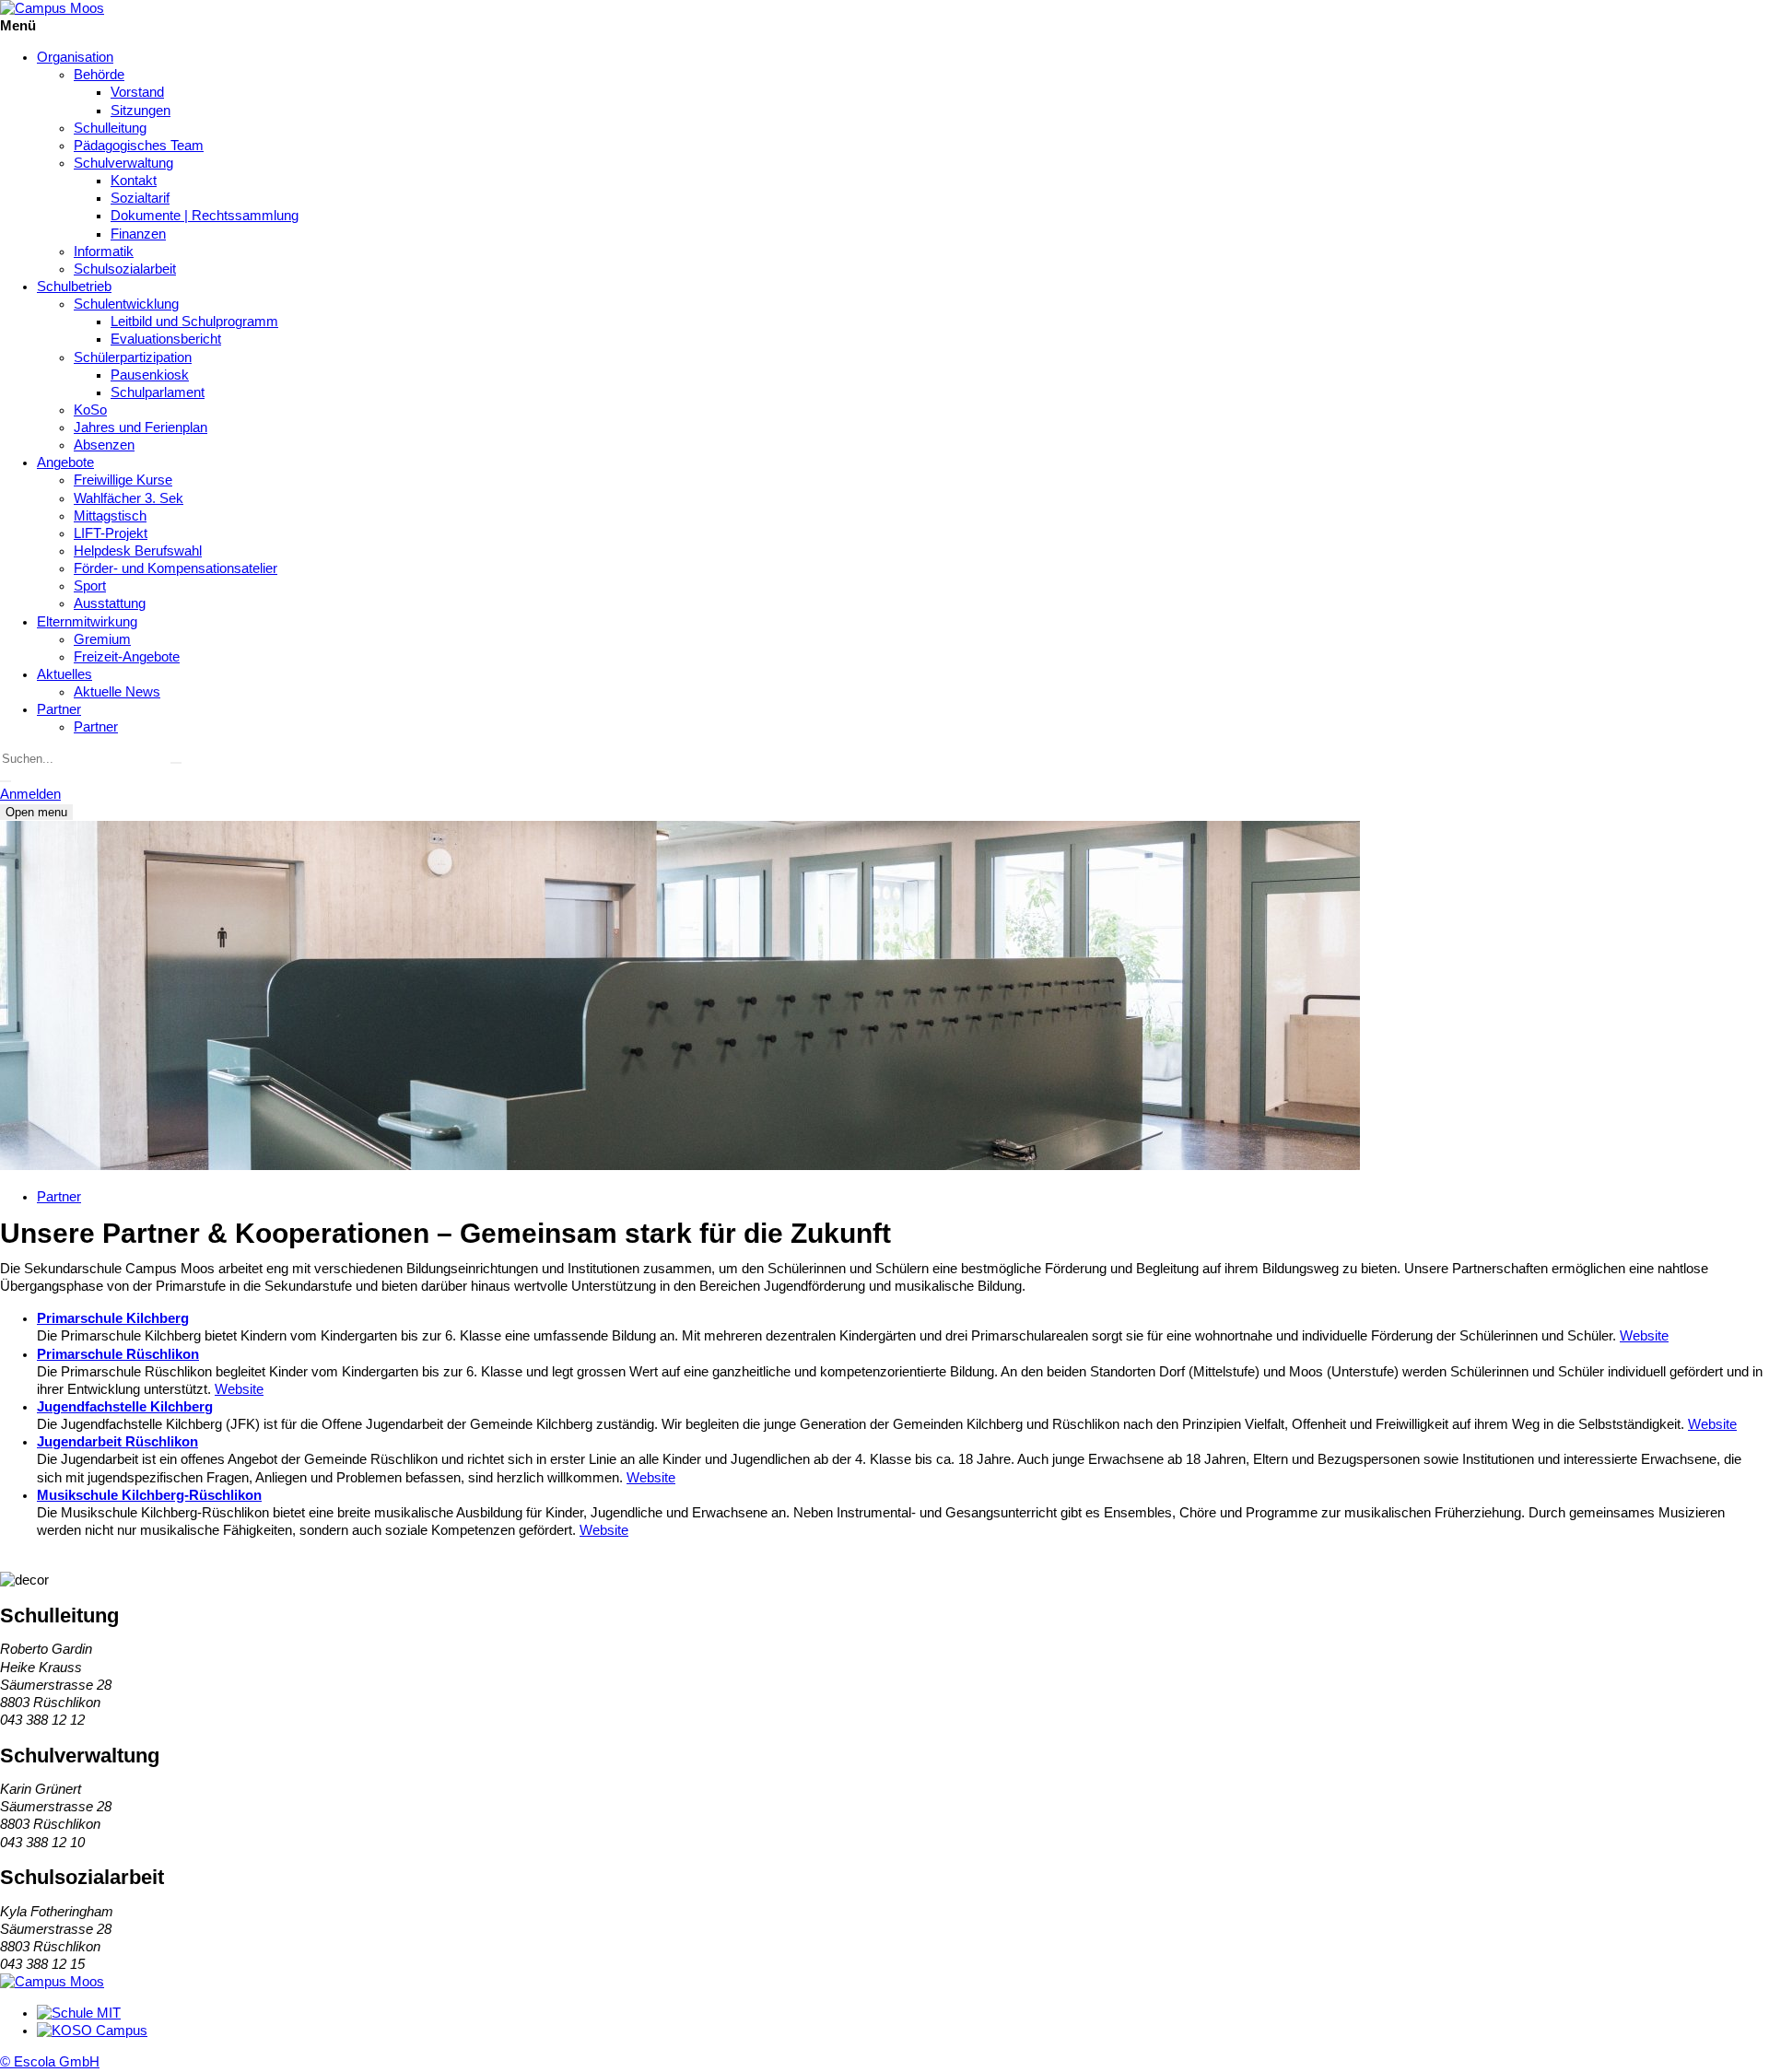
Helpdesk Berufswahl (138, 551)
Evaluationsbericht (166, 339)
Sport (90, 586)
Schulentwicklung (126, 304)
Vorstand (137, 92)
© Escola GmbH (50, 2062)
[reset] (176, 763)
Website (1644, 1336)
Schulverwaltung (123, 163)
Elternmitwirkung (87, 622)
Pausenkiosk (150, 375)
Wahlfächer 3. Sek (129, 498)
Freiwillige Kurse (123, 480)
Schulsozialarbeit (125, 269)
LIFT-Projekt (111, 533)
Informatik (104, 252)
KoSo (90, 410)
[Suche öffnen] (6, 781)
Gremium (102, 639)
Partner (59, 709)
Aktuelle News (117, 692)
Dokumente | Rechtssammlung (205, 216)
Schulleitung (110, 128)
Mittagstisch (110, 516)
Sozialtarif (140, 198)
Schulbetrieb (74, 287)
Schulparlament (158, 392)
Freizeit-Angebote (127, 657)
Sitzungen (141, 111)
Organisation (75, 57)
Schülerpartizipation (133, 357)
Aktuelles (64, 674)
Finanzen (138, 234)
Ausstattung (110, 603)
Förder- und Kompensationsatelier (176, 568)
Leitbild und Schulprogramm (194, 322)
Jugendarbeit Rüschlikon (117, 1442)
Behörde (99, 75)
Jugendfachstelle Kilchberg (125, 1407)
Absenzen (104, 445)
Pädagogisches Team (139, 146)
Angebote (65, 462)
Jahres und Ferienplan (141, 427)
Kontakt (134, 181)
